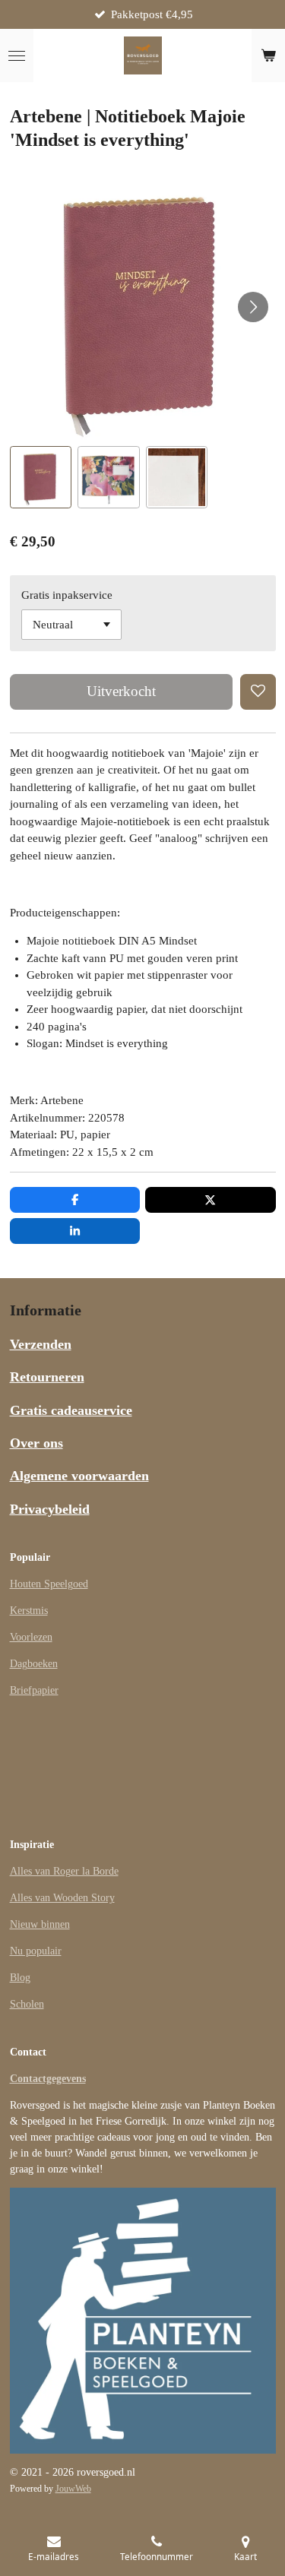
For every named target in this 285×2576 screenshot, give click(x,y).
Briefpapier (34, 1690)
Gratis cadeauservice (71, 1410)
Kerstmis (29, 1611)
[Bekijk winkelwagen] (268, 55)
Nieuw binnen (40, 1924)
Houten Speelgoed (49, 1584)
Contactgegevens (48, 2079)
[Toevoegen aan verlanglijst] (258, 692)
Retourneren (47, 1377)
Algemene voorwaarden (79, 1476)
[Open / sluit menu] (17, 55)
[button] (41, 477)
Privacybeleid (50, 1509)
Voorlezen (31, 1637)
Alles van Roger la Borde (64, 1871)
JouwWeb (73, 2489)
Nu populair (36, 1951)
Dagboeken (34, 1664)
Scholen (27, 2004)
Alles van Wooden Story (62, 1898)
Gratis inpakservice (67, 595)
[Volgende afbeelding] (253, 307)
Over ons (36, 1443)
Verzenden (41, 1344)
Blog (20, 1978)
